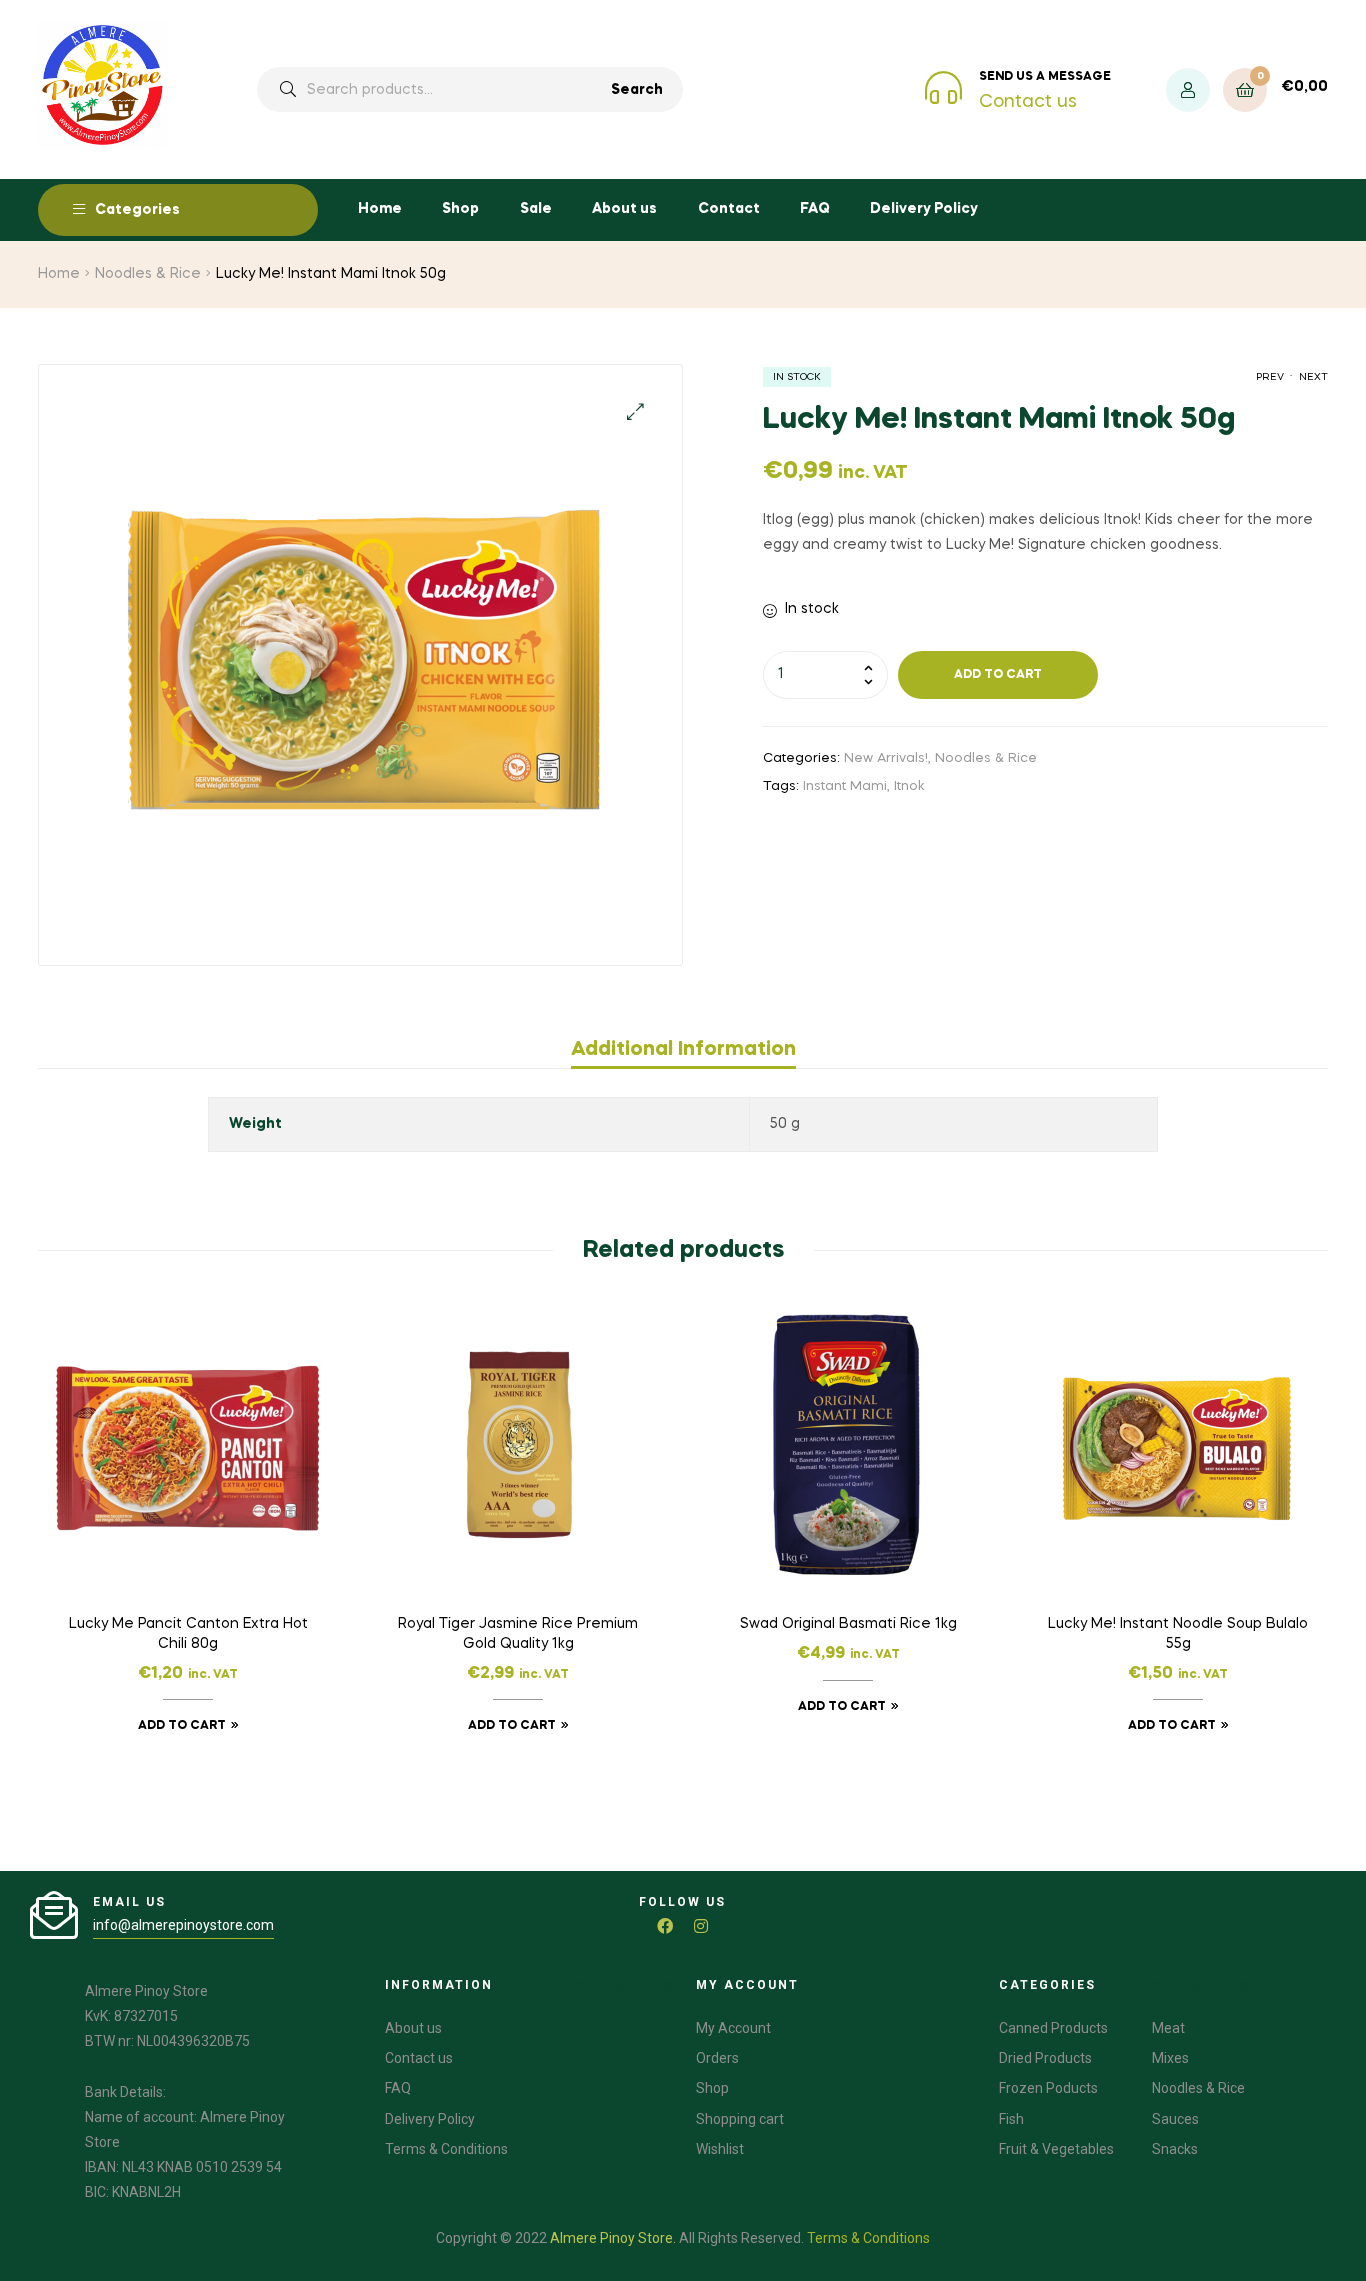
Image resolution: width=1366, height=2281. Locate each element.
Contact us (1028, 102)
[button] (635, 411)
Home (380, 209)
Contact (729, 209)
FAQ (815, 209)
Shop (460, 209)
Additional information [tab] (683, 1050)
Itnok (909, 786)
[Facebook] (665, 1926)
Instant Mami (845, 786)
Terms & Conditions (868, 2238)
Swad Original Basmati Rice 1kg (848, 1624)
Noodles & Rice (148, 274)
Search (637, 90)
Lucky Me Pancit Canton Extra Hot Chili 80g (188, 1634)
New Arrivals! (886, 758)
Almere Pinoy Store (611, 2238)
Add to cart (998, 675)
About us (624, 209)
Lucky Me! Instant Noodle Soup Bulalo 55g (1178, 1634)
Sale (536, 209)
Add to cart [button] (182, 1726)
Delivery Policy (924, 209)
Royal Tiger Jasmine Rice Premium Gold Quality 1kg (518, 1634)
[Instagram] (701, 1926)
